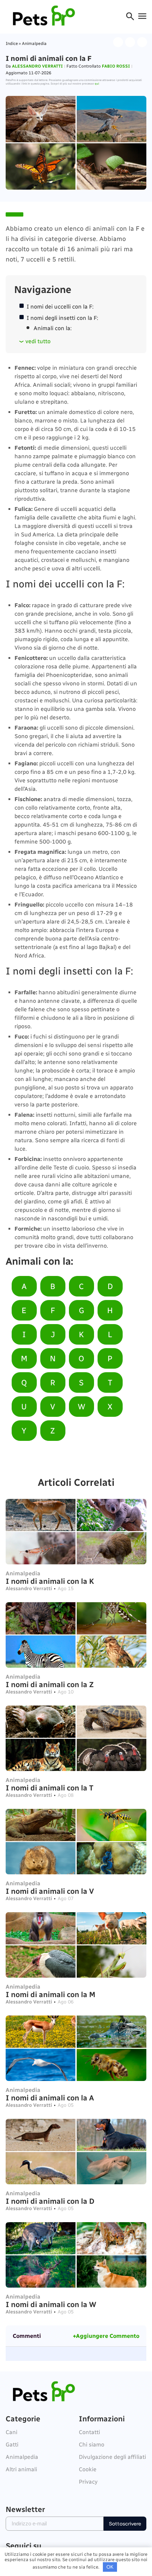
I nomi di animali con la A (50, 2098)
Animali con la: (53, 328)
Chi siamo (92, 2445)
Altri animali (21, 2469)
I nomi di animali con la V (50, 1891)
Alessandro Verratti (37, 66)
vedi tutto (38, 341)
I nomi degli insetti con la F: (62, 318)
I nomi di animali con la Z (50, 1684)
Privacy (88, 2482)
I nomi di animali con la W (51, 2304)
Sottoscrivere (125, 2524)
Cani (11, 2432)
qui (97, 84)
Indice (12, 44)
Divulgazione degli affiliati (112, 2457)
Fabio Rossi (116, 66)
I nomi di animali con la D (50, 2201)
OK (110, 2567)
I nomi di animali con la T (49, 1788)
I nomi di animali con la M (51, 1994)
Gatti (12, 2445)
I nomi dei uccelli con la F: (60, 307)
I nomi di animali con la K (50, 1581)
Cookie (88, 2469)
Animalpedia (34, 44)
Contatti (89, 2432)
